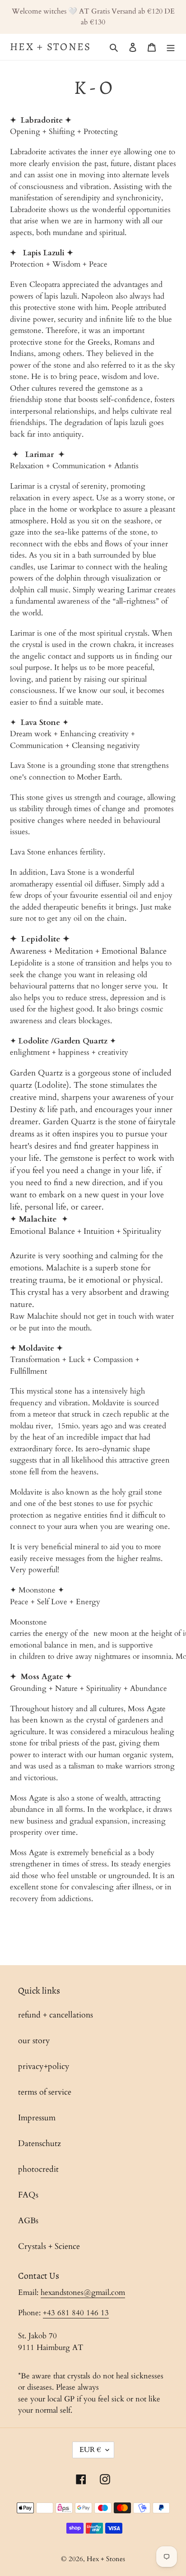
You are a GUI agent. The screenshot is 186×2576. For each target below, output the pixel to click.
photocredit (38, 2169)
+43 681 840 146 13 (76, 2313)
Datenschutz (40, 2144)
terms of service (45, 2092)
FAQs (28, 2195)
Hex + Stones (51, 47)
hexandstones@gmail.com (83, 2292)
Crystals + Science (49, 2246)
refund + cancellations (56, 2015)
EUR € (90, 2450)
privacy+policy (44, 2066)
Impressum (37, 2118)
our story (34, 2041)
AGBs (28, 2221)
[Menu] (171, 47)
